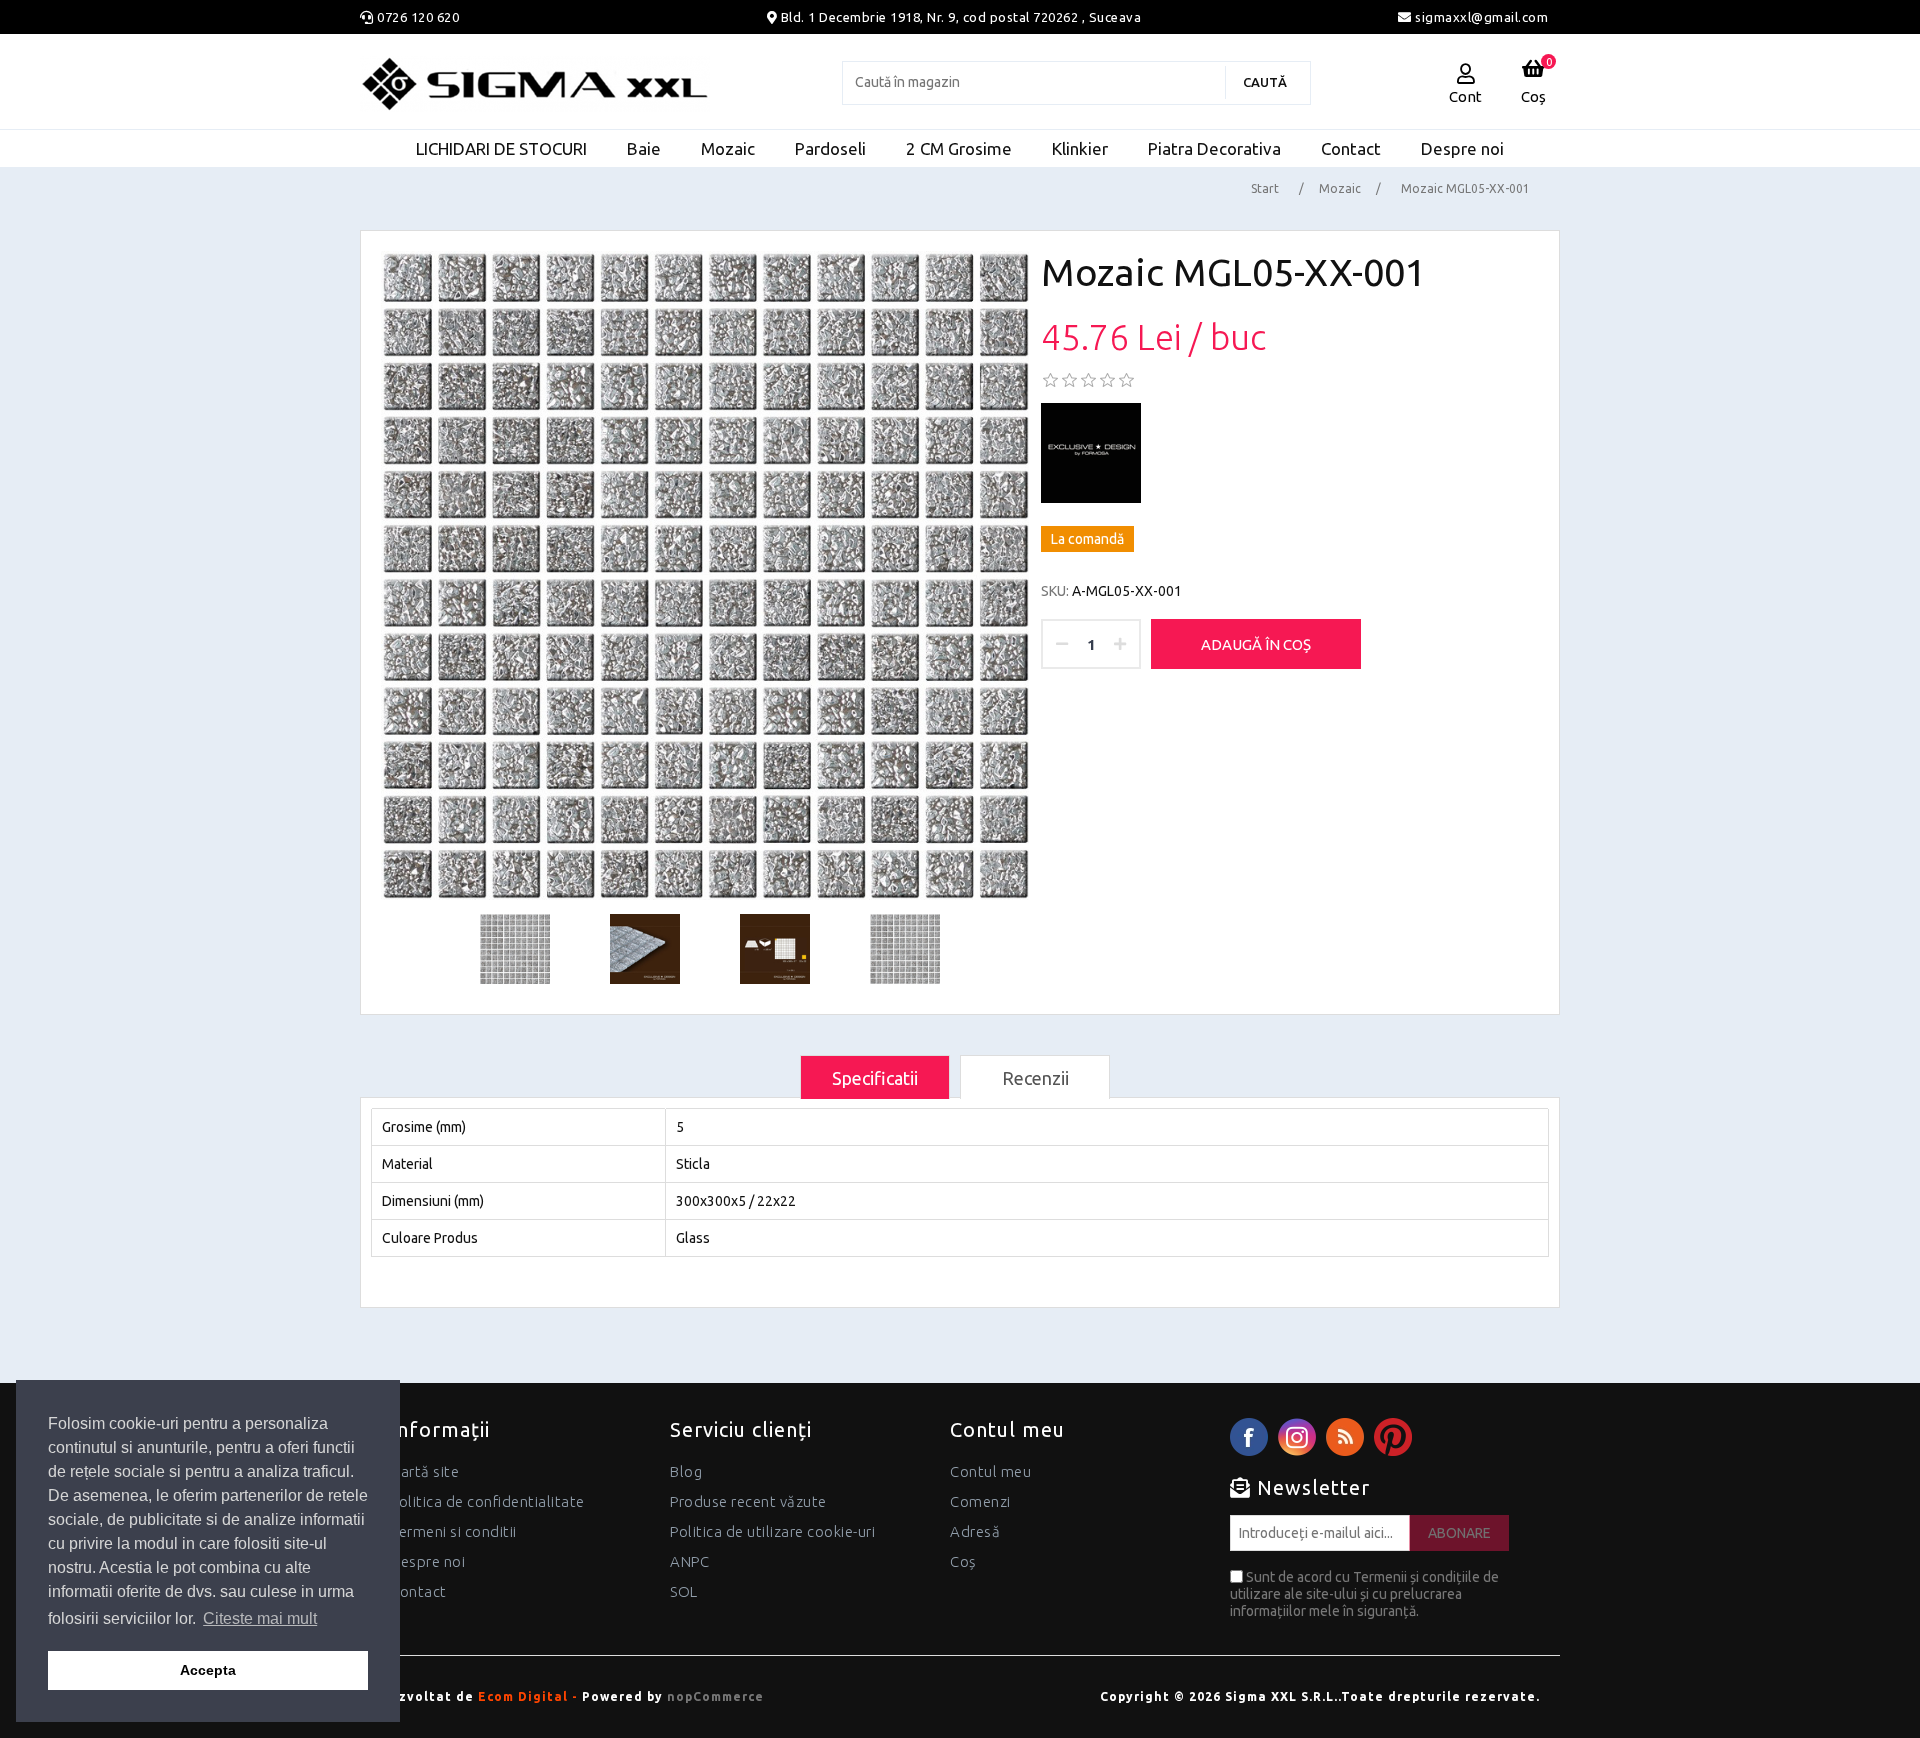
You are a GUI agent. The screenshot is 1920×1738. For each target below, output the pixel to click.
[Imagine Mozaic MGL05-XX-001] (705, 575)
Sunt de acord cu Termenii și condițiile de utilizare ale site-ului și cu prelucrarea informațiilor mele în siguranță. (1364, 1594)
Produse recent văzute (748, 1501)
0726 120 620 (418, 17)
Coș (963, 1561)
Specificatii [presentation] (875, 1078)
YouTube (1393, 1437)
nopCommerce (715, 1696)
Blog (686, 1471)
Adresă (975, 1531)
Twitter (1297, 1437)
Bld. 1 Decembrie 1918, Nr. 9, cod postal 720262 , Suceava (961, 17)
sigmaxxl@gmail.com (1480, 17)
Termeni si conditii (453, 1531)
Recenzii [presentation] (1035, 1078)
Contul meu (990, 1471)
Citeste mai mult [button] (260, 1618)
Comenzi (980, 1501)
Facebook (1249, 1437)
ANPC (689, 1561)
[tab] (875, 1077)
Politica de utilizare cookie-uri (772, 1531)
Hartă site (424, 1471)
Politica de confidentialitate (487, 1501)
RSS (1345, 1437)
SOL (684, 1591)
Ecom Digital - (528, 1696)
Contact (418, 1591)
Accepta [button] (208, 1670)
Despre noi (427, 1561)
